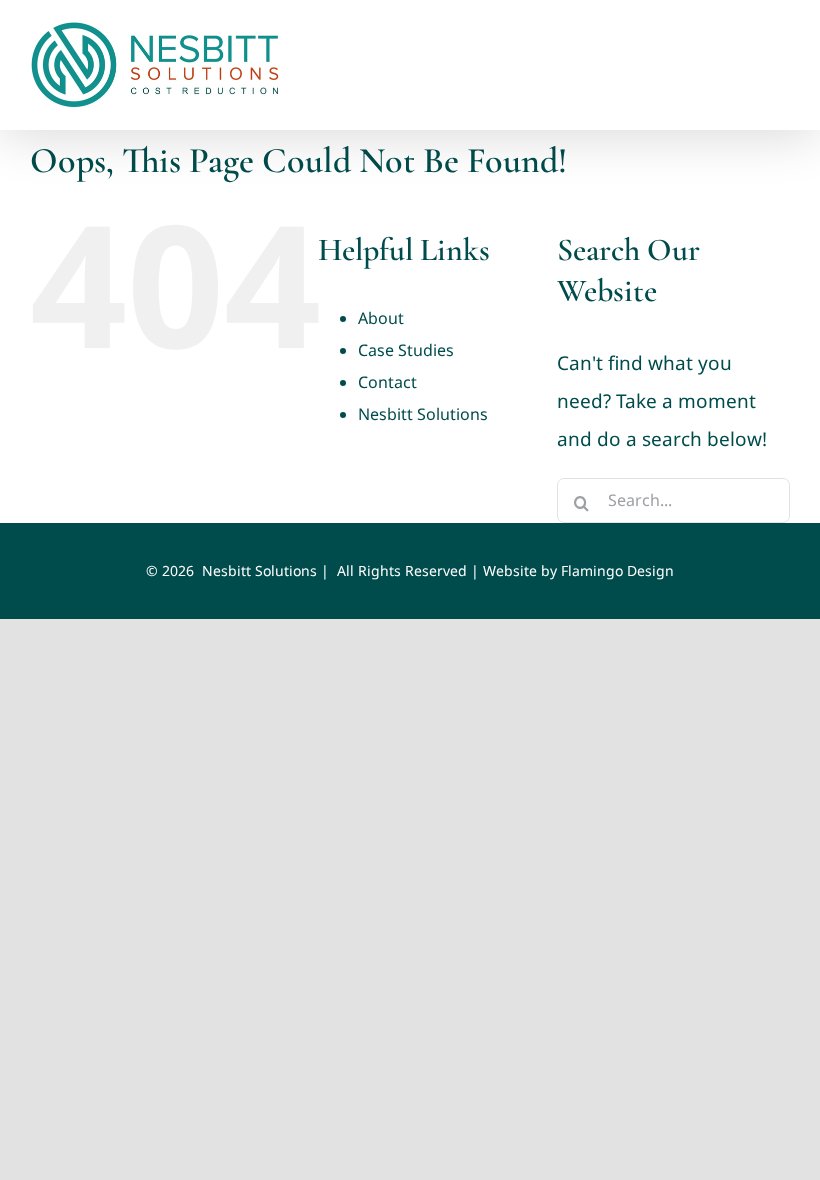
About (381, 318)
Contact (387, 382)
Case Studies (406, 350)
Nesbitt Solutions (423, 414)
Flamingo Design (617, 570)
